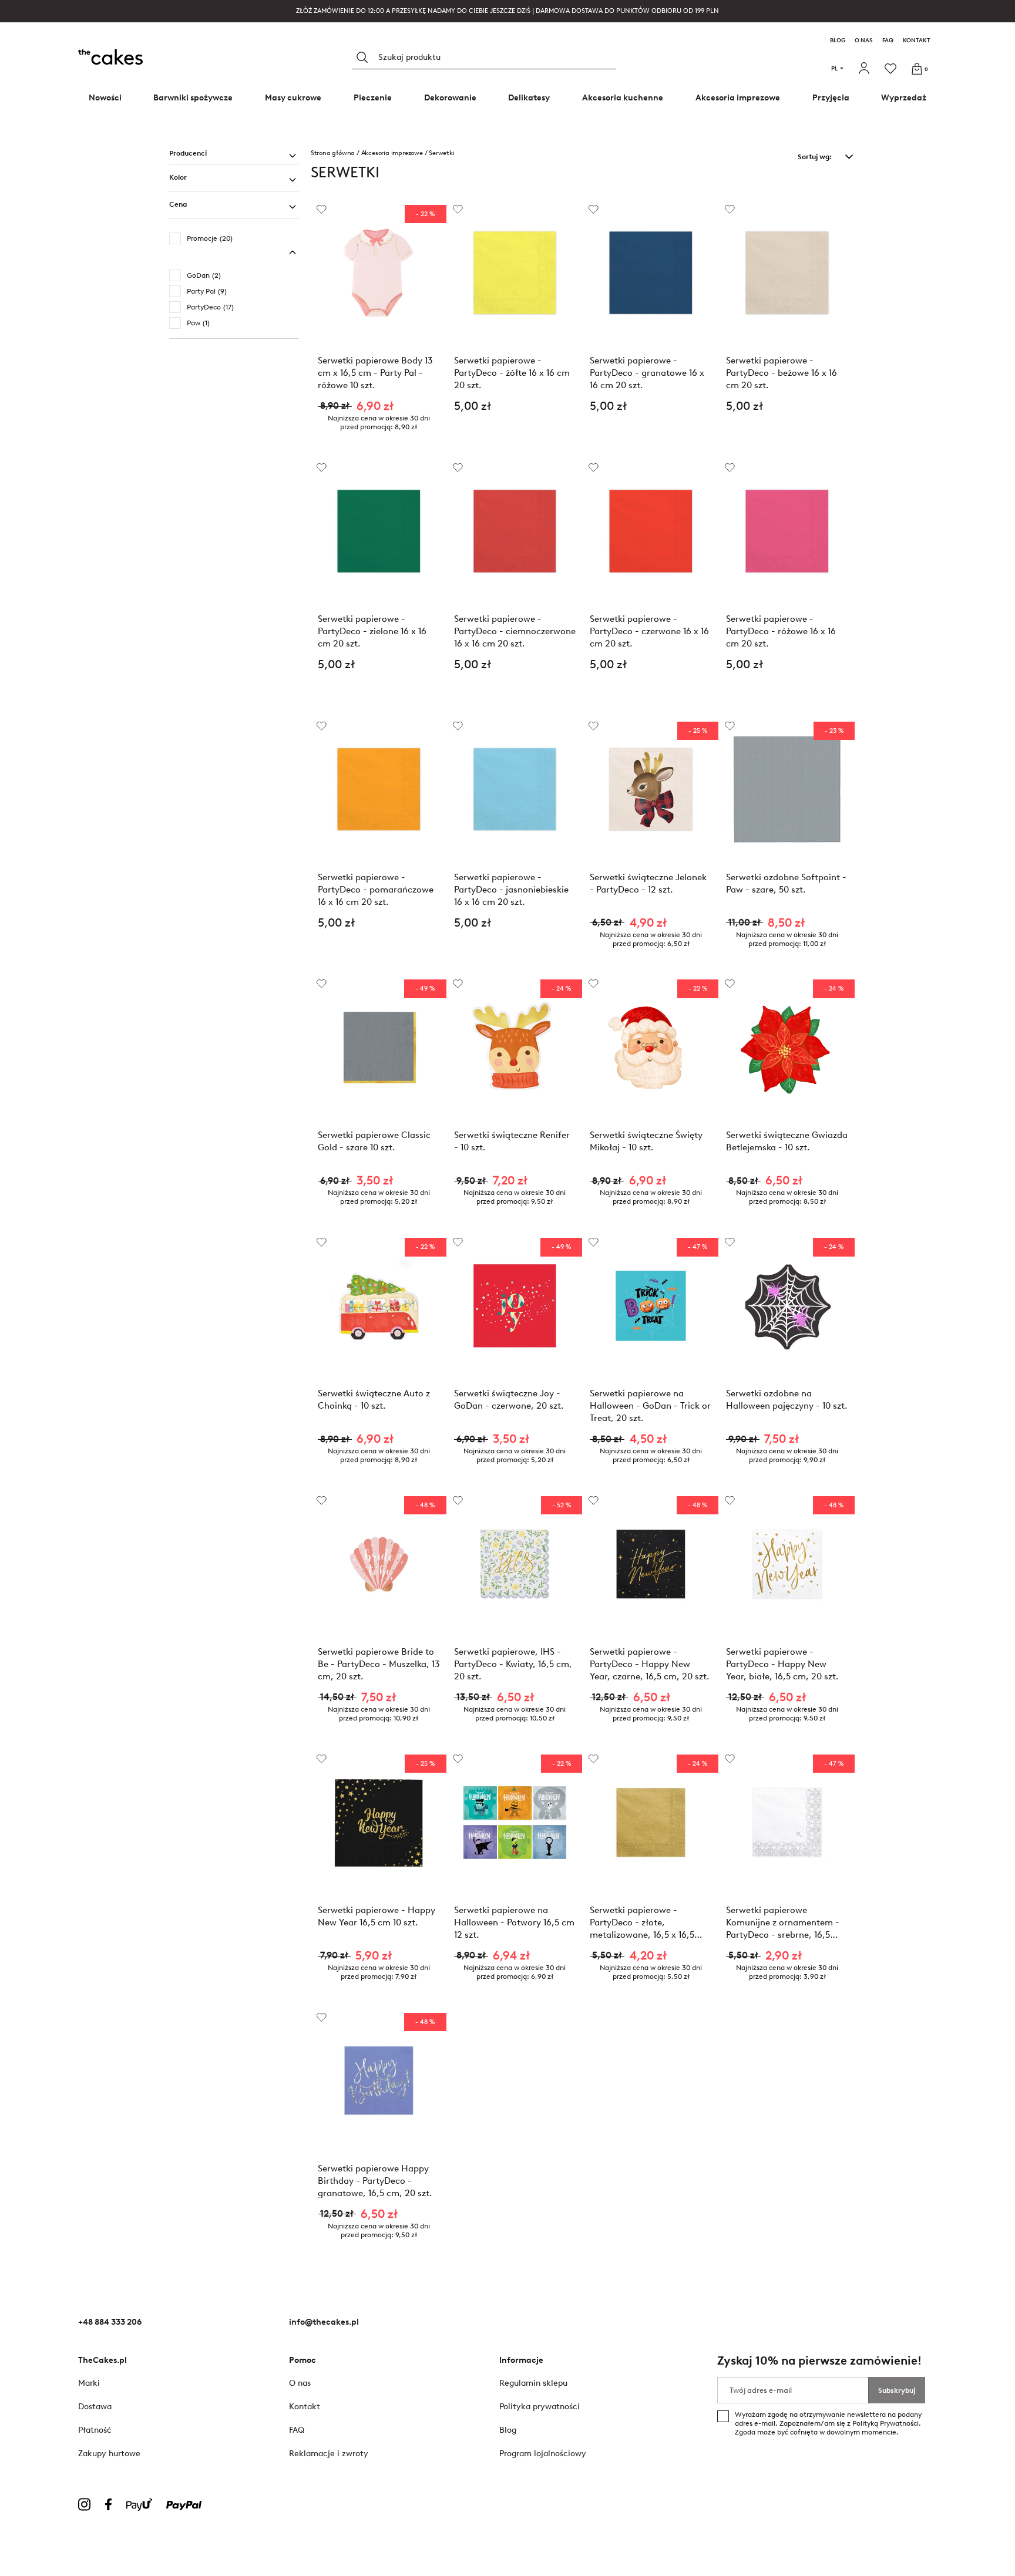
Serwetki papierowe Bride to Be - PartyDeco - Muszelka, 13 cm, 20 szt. (379, 1664)
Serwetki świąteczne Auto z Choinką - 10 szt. (374, 1400)
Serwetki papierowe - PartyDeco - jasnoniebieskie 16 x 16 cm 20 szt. (511, 889)
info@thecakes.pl (324, 2322)
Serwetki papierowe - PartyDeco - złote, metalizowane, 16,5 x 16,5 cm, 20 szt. (642, 1922)
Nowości (105, 98)
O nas (864, 41)
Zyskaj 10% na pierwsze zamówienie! (819, 2361)
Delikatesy (529, 98)
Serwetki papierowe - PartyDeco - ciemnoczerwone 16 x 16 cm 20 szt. (515, 631)
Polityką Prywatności (885, 2423)
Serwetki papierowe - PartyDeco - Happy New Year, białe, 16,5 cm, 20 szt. (782, 1664)
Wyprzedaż (904, 98)
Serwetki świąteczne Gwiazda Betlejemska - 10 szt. (787, 1141)
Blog (838, 41)
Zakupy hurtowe (109, 2454)
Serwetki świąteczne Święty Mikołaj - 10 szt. (646, 1141)
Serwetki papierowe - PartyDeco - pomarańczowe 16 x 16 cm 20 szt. (376, 889)
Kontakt (917, 41)
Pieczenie (373, 98)
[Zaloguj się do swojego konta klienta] (866, 69)
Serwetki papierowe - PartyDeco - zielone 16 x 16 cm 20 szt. (372, 631)
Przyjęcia (831, 98)
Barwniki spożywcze (193, 98)
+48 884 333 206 (110, 2322)
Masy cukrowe (293, 98)
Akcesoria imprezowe (738, 98)
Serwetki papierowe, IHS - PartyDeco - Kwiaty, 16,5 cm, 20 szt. (513, 1664)
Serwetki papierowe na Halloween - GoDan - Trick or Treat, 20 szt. (650, 1405)
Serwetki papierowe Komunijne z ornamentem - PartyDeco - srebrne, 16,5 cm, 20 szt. (783, 1922)
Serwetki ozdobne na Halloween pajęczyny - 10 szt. (787, 1400)
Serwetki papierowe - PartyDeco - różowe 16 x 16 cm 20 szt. (781, 631)
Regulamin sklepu (533, 2383)
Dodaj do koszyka (515, 437)
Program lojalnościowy (543, 2454)
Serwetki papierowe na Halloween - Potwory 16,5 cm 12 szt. (514, 1922)
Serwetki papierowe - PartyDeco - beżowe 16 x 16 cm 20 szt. (782, 373)
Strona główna (333, 153)
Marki (89, 2383)
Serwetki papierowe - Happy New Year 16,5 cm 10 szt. (377, 1916)
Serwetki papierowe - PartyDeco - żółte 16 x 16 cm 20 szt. (512, 373)
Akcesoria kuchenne (623, 98)
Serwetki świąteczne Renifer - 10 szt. (512, 1141)
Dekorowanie (450, 98)
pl (834, 68)
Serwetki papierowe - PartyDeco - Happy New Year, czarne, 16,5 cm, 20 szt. (650, 1664)
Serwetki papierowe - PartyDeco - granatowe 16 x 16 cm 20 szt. (647, 373)
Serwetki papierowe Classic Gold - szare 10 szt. (374, 1141)
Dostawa (95, 2407)
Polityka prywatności (540, 2407)
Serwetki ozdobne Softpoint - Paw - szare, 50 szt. (786, 883)
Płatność (95, 2430)
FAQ (888, 41)
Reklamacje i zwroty (329, 2454)
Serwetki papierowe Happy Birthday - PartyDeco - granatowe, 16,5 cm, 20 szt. (375, 2181)
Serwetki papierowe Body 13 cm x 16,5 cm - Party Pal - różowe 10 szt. (375, 373)
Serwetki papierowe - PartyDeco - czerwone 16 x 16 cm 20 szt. (649, 631)
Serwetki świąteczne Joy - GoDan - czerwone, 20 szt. (509, 1400)
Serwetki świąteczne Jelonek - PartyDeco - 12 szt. (648, 883)
